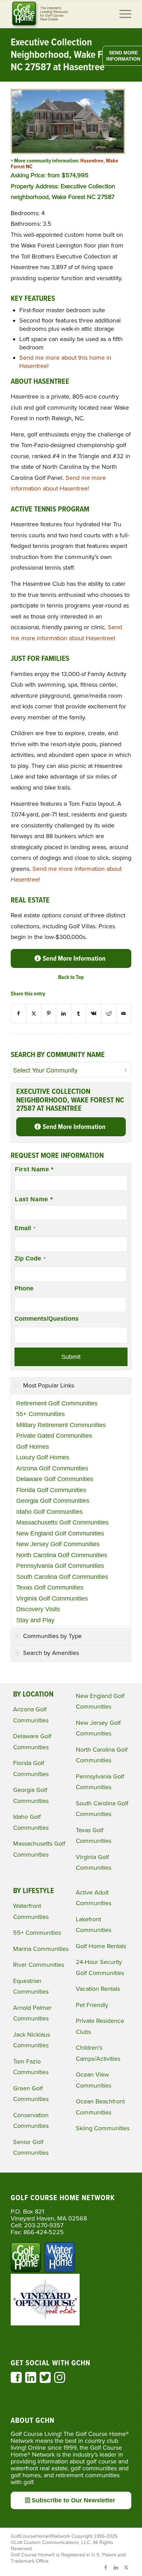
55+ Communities (40, 1414)
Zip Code (30, 1258)
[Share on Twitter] (34, 1013)
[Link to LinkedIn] (116, 2567)
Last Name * (34, 1199)
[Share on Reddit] (109, 1013)
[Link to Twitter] (126, 2567)
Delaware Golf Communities (55, 1479)
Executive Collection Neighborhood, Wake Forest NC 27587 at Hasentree (67, 55)
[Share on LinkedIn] (64, 1013)
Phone (24, 1288)
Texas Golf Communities (50, 1587)
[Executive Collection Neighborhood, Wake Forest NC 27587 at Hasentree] (68, 152)
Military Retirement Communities (61, 1425)
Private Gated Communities (54, 1436)
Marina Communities (41, 1949)
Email (25, 1228)
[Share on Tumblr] (79, 1013)
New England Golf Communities (60, 1533)
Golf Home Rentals (101, 1946)
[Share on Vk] (94, 1013)
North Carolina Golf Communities (62, 1555)
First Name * (34, 1169)
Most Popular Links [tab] (49, 1385)
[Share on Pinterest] (49, 1013)
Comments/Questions (47, 1319)
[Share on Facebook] (19, 1013)
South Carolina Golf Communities (62, 1577)
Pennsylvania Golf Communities (60, 1566)
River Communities (39, 1965)
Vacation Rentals (98, 1989)
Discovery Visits (38, 1609)
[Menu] (122, 14)
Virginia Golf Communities (52, 1598)
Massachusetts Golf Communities (62, 1522)
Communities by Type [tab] (52, 1636)
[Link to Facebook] (105, 2567)
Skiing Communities (103, 2128)
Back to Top (71, 977)
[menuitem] (122, 14)
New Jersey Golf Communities (58, 1544)
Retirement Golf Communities (57, 1403)
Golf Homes (33, 1447)
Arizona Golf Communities (52, 1468)
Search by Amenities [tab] (51, 1653)
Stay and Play (35, 1620)
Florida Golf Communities (51, 1490)
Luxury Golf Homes (43, 1457)
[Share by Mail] (124, 1013)
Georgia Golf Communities (53, 1501)
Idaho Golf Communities (49, 1512)
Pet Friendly (92, 2005)
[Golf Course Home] (59, 14)
